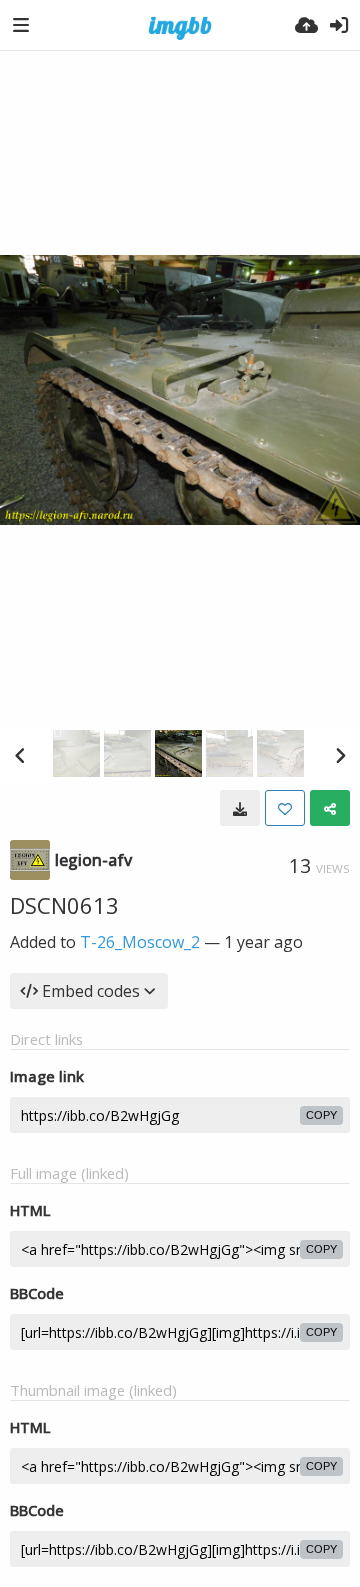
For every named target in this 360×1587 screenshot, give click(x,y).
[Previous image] (20, 755)
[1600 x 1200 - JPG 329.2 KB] (240, 808)
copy (321, 1115)
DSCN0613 (64, 905)
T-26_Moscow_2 (140, 942)
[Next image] (340, 755)
